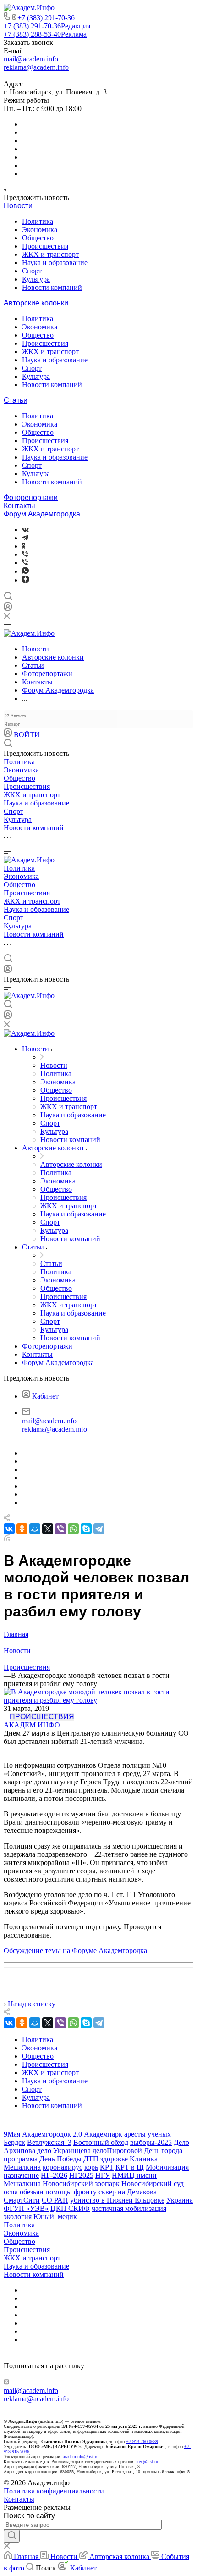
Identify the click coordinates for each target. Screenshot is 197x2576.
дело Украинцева (64, 2151)
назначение (21, 2175)
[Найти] (12, 2536)
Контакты (19, 506)
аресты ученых (148, 2134)
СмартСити (22, 2200)
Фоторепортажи (31, 497)
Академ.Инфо (32, 1725)
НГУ (103, 2175)
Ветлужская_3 (49, 2142)
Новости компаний (52, 287)
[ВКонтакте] (25, 530)
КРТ (107, 2167)
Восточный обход (101, 2142)
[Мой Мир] (35, 1529)
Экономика (40, 230)
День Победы (60, 2159)
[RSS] (7, 1538)
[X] (48, 1529)
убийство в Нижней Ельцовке (117, 2200)
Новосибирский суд (153, 2184)
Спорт (32, 271)
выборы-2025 (151, 2142)
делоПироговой (117, 2151)
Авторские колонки (36, 303)
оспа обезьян (24, 2192)
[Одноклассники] (24, 546)
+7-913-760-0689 (142, 2441)
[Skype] (86, 1529)
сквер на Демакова (128, 2192)
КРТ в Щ (130, 2167)
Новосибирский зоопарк (81, 2184)
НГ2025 (81, 2175)
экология (18, 2217)
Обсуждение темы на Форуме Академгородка (75, 1951)
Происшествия (45, 246)
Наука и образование (55, 263)
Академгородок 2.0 (52, 2134)
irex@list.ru (147, 2462)
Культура (36, 279)
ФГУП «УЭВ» (26, 2208)
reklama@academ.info (36, 67)
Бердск (14, 2142)
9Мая (12, 2134)
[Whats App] (25, 571)
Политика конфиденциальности (54, 2491)
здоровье (114, 2159)
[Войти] (8, 608)
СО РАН (55, 2200)
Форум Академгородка (42, 514)
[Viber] (25, 554)
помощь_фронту (71, 2192)
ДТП (91, 2159)
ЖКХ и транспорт (50, 254)
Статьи (16, 400)
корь (91, 2167)
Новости (18, 206)
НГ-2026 (54, 2175)
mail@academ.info (31, 59)
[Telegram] (25, 538)
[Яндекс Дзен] (25, 580)
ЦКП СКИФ (70, 2208)
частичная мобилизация (129, 2208)
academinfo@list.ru (81, 2457)
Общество (38, 238)
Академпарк (103, 2134)
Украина (180, 2200)
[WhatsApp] (73, 1529)
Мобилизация (167, 2167)
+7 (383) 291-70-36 (46, 18)
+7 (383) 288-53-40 (45, 34)
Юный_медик (55, 2217)
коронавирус (63, 2167)
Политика (38, 221)
